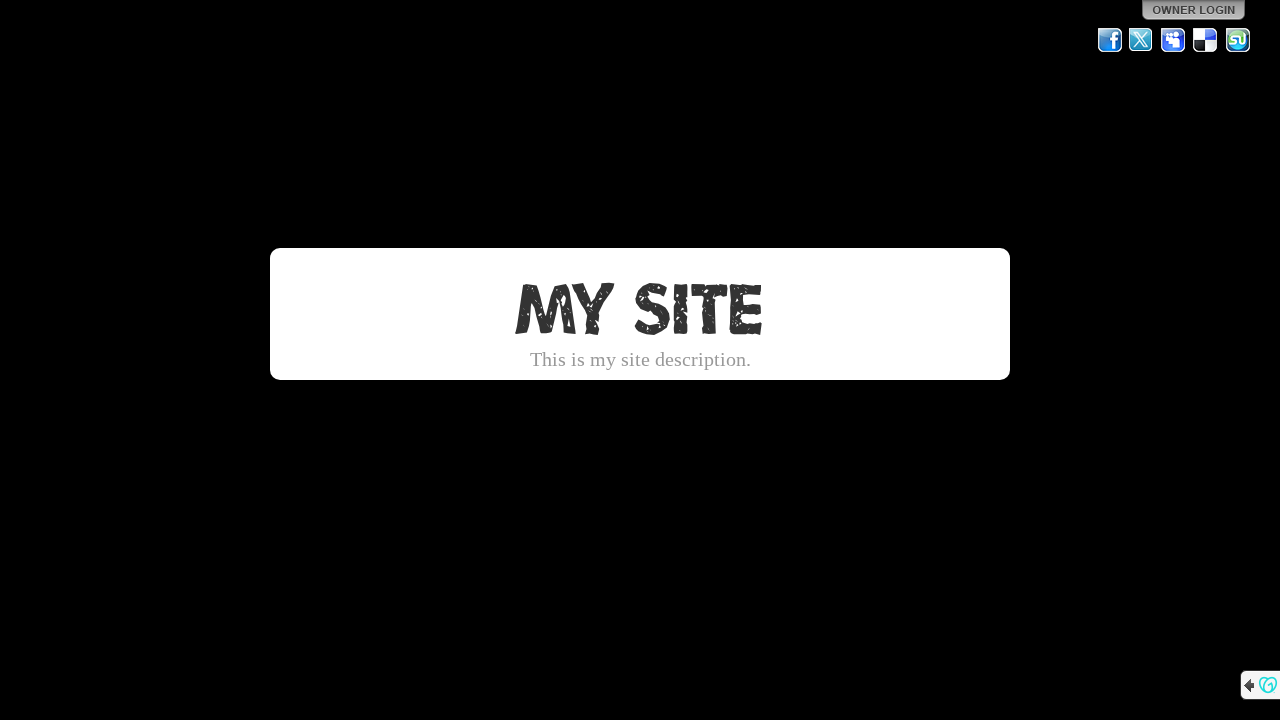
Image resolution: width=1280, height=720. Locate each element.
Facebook (1110, 40)
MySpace (1174, 40)
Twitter (1142, 40)
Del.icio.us (1206, 40)
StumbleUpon (1238, 40)
